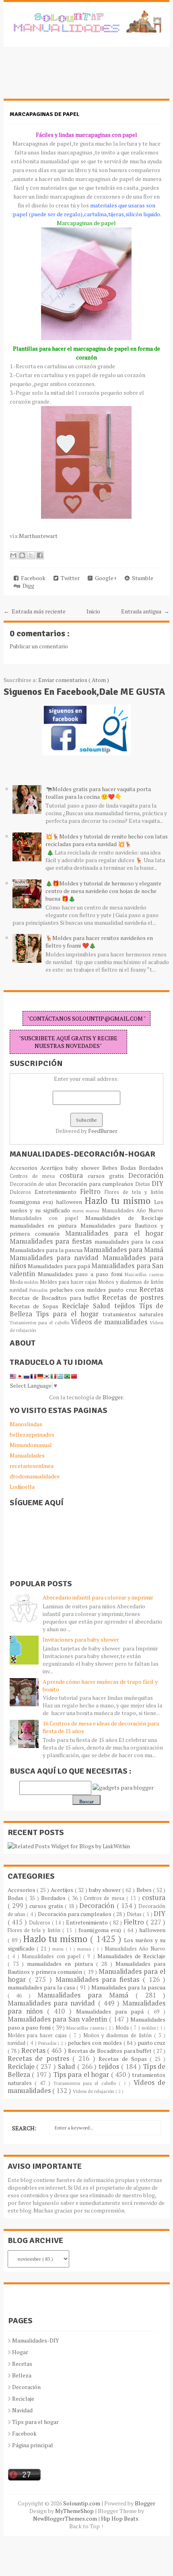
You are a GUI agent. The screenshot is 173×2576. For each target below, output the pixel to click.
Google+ (105, 578)
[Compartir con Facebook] (40, 555)
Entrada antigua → (145, 611)
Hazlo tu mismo (119, 1201)
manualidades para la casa (129, 1241)
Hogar (20, 2352)
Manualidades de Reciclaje (124, 1218)
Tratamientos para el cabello (40, 1323)
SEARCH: (24, 2128)
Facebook (32, 578)
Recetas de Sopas (36, 1306)
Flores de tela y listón (134, 1192)
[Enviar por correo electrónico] (13, 555)
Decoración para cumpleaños (97, 1184)
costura (74, 1175)
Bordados (151, 1168)
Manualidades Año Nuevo (133, 1211)
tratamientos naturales (133, 1314)
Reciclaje (77, 1306)
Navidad (22, 2410)
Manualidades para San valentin (58, 2019)
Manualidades (27, 1455)
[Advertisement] (68, 77)
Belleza (22, 2375)
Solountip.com (82, 2503)
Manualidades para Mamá (124, 1250)
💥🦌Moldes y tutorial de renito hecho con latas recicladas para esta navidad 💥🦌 (107, 840)
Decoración (146, 1175)
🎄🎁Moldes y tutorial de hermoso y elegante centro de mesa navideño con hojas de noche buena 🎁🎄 (103, 891)
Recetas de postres (133, 1297)
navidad (20, 1290)
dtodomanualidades (35, 1476)
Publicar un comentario (39, 646)
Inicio (93, 611)
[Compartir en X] (31, 555)
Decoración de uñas (34, 1184)
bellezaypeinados (32, 1434)
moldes (32, 1282)
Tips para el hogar (69, 1314)
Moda (17, 1282)
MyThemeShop (75, 2511)
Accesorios (25, 1168)
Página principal (33, 2445)
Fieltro (92, 1192)
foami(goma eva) (33, 1202)
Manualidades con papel (48, 1218)
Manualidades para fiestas (52, 1241)
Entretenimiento (57, 1192)
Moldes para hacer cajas (69, 1282)
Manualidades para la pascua (47, 1250)
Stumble (141, 578)
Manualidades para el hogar (114, 1233)
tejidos (127, 1306)
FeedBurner (103, 1131)
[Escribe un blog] (22, 555)
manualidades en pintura (45, 1225)
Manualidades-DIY (36, 2340)
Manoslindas (26, 1424)
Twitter (69, 578)
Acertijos (53, 1168)
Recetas (151, 1289)
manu (79, 1211)
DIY (158, 1183)
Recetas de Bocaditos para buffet (56, 1298)
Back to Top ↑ (86, 2526)
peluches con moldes (79, 1290)
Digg (27, 586)
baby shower (84, 1168)
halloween (70, 1202)
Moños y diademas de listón (131, 1282)
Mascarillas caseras (144, 1274)
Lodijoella (22, 1487)
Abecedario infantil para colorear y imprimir (98, 1597)
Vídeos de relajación (94, 2091)
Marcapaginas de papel (44, 114)
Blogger (113, 1397)
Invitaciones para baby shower (81, 1639)
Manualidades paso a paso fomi (81, 1274)
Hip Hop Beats (120, 2518)
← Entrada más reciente (35, 611)
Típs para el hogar (35, 2422)
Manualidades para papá (60, 1266)
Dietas (144, 1184)
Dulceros (22, 1192)
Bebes (111, 1168)
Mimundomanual (31, 1445)
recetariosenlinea (32, 1466)
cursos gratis (108, 1176)
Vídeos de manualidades (110, 1322)
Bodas (130, 1168)
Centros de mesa (35, 1176)
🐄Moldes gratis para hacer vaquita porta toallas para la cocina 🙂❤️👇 (98, 793)
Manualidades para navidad (56, 1258)
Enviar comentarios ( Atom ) (74, 680)
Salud (104, 1306)
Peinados (40, 1290)
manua (94, 1211)
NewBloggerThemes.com (66, 2518)
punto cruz (124, 1290)
